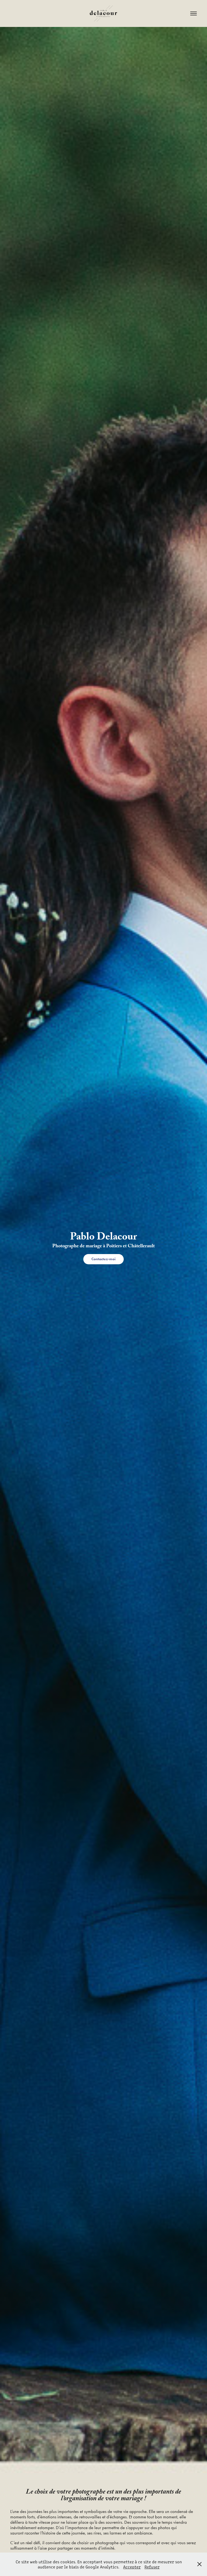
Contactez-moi (103, 1259)
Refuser (152, 2567)
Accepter (132, 2567)
